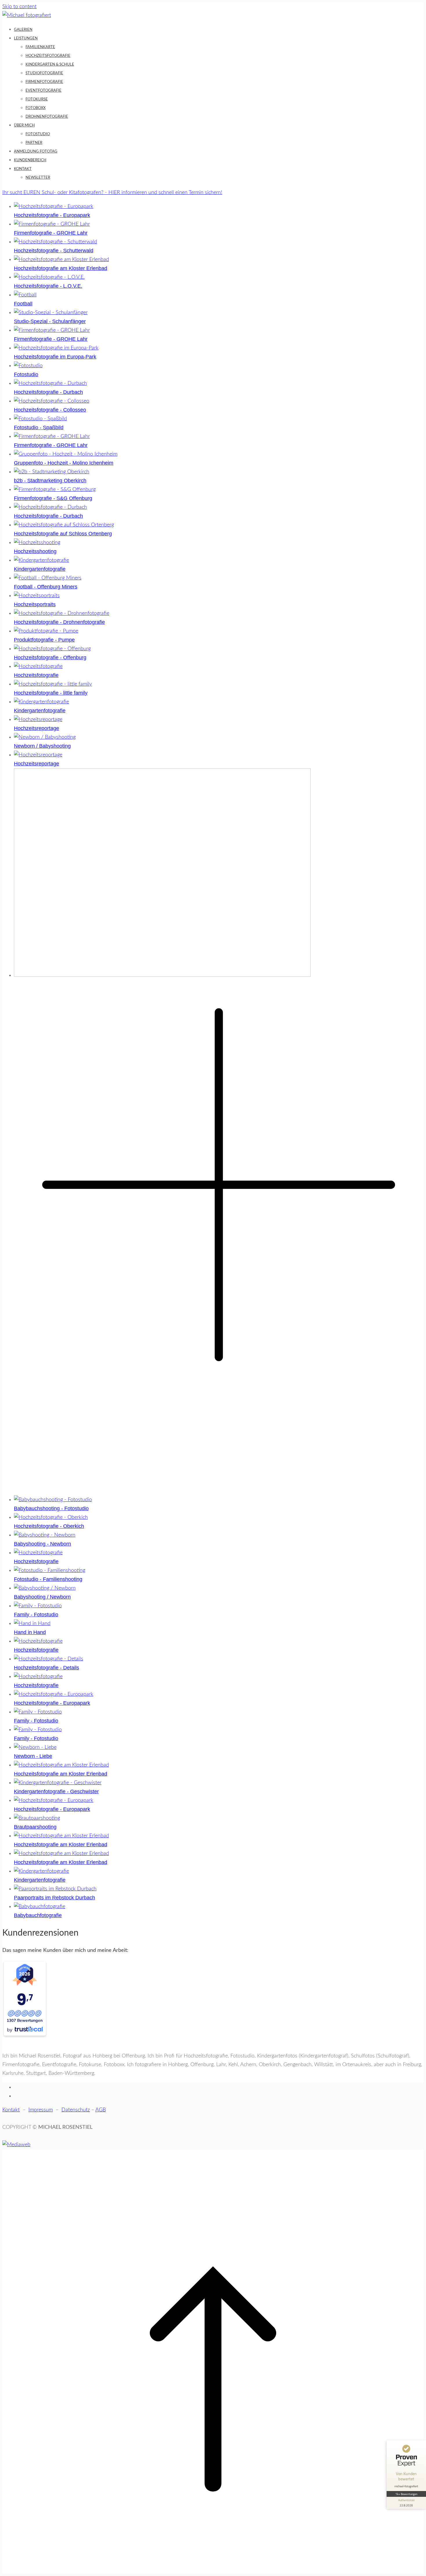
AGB (101, 2110)
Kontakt (11, 2110)
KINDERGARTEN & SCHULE (50, 65)
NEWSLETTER (38, 178)
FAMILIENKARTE (40, 47)
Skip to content (19, 7)
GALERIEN (23, 30)
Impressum (41, 2110)
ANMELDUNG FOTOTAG (36, 152)
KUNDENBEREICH (30, 160)
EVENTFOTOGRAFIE (43, 91)
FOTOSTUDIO (38, 134)
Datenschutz (76, 2110)
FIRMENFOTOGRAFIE (44, 82)
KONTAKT (23, 169)
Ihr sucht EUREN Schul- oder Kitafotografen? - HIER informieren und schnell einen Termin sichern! (112, 193)
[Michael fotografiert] (27, 15)
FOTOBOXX (35, 108)
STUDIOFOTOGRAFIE (44, 73)
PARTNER (34, 143)
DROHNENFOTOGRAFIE (47, 117)
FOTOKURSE (37, 99)
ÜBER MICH (24, 125)
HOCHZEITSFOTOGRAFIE (48, 56)
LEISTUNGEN (26, 38)
